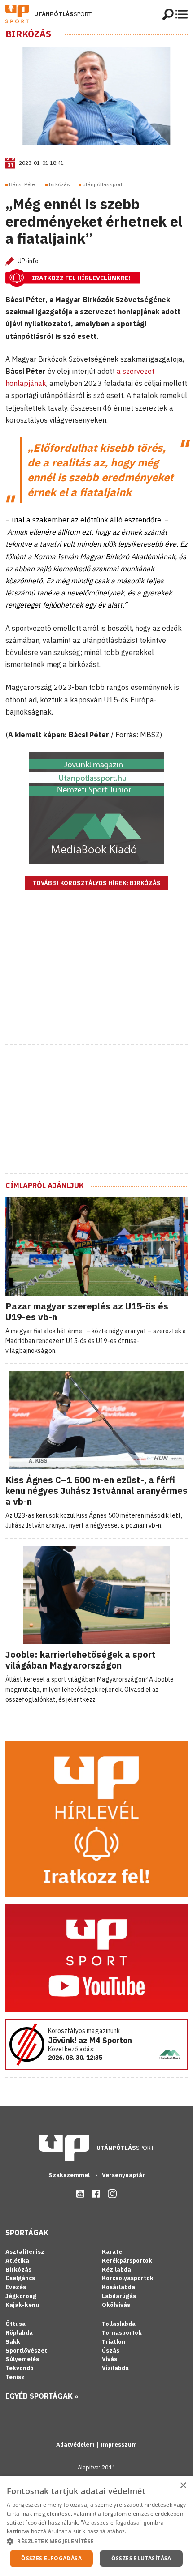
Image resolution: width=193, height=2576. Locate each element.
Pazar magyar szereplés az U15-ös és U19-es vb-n (87, 1312)
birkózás (59, 184)
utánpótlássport (103, 184)
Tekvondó (20, 2368)
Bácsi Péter (23, 184)
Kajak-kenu (22, 2305)
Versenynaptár (123, 2175)
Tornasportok (122, 2333)
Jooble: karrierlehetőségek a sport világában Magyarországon (81, 1660)
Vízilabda (115, 2368)
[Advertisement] (96, 979)
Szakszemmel (70, 2175)
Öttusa (15, 2324)
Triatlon (114, 2342)
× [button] (183, 2486)
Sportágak (27, 2233)
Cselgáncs (20, 2278)
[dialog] (96, 2526)
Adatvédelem (76, 2445)
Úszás (111, 2351)
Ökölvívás (116, 2305)
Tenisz (15, 2377)
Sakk (13, 2342)
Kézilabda (116, 2270)
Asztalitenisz (25, 2252)
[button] (96, 2541)
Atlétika (17, 2261)
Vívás (110, 2359)
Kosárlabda (118, 2287)
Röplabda (19, 2333)
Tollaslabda (119, 2324)
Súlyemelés (22, 2359)
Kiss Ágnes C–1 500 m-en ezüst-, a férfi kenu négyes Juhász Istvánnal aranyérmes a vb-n (96, 1491)
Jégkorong (21, 2296)
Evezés (16, 2287)
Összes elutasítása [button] (141, 2558)
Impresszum (118, 2445)
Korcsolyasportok (128, 2278)
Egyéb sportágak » (42, 2396)
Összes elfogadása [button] (51, 2558)
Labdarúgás (119, 2296)
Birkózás (28, 34)
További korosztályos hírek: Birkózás (96, 883)
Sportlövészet (26, 2351)
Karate (112, 2252)
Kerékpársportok (127, 2261)
